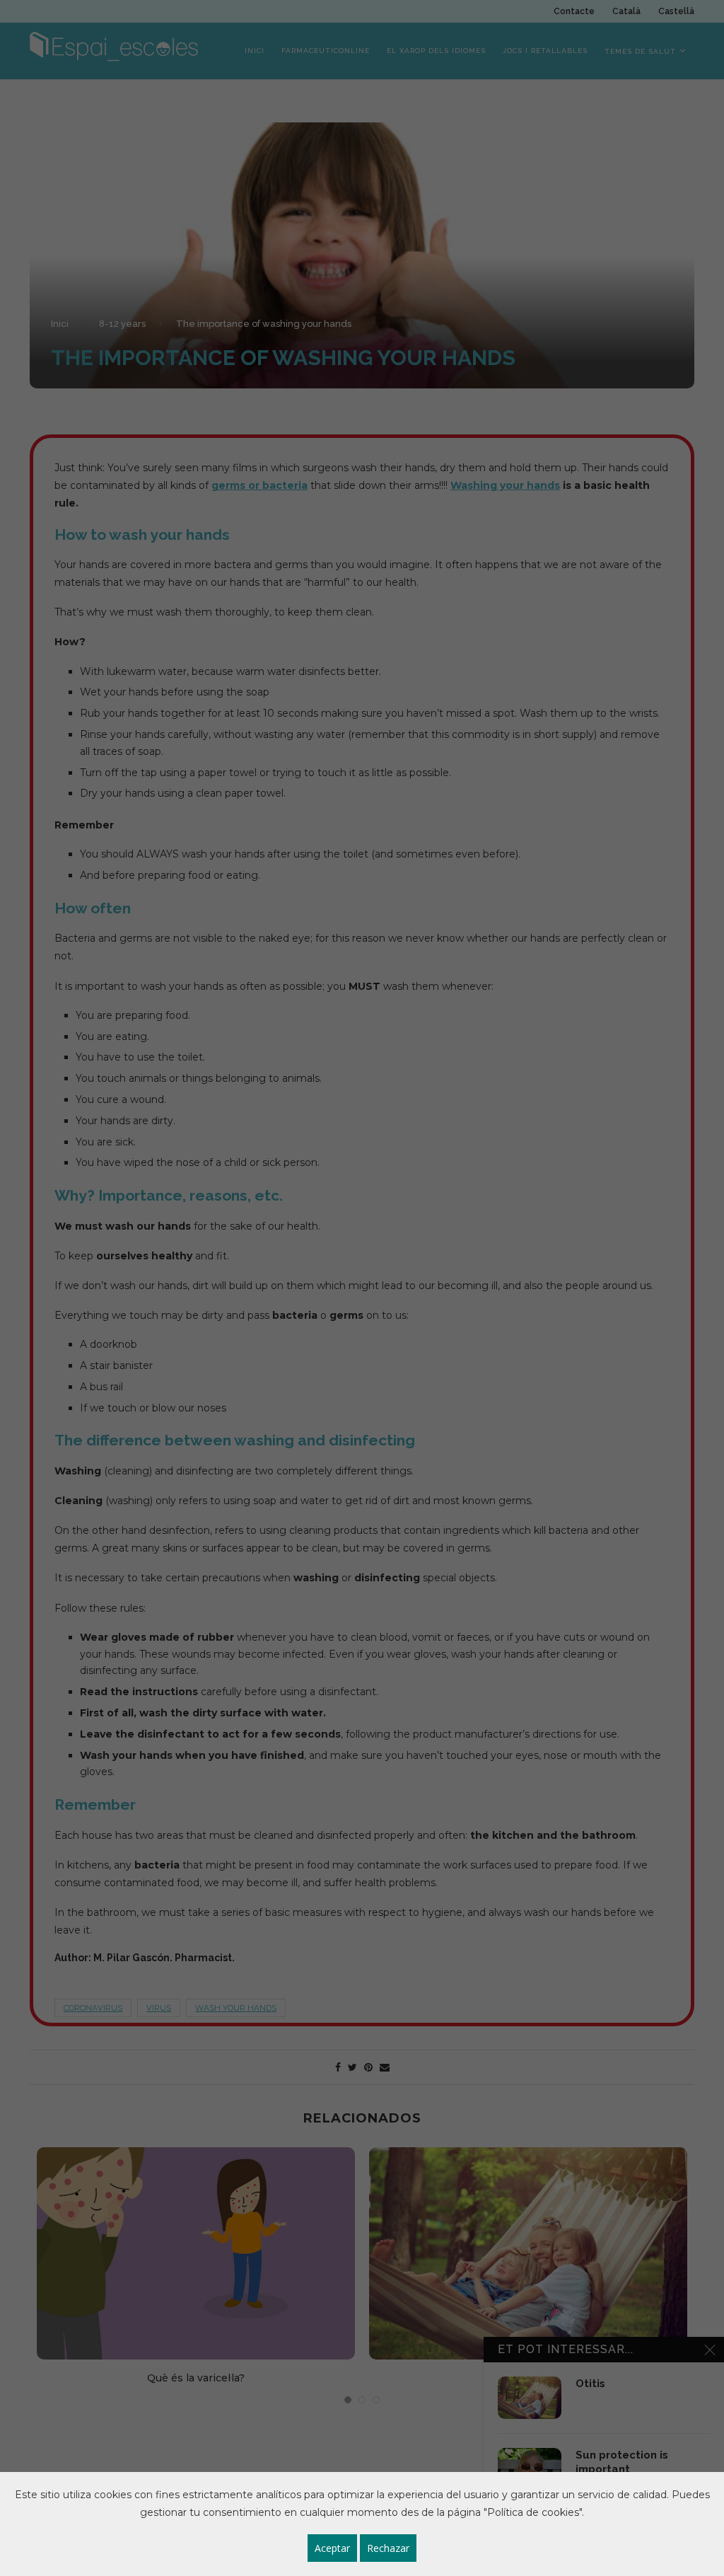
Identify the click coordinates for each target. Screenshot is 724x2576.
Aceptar (332, 2548)
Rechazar (388, 2548)
